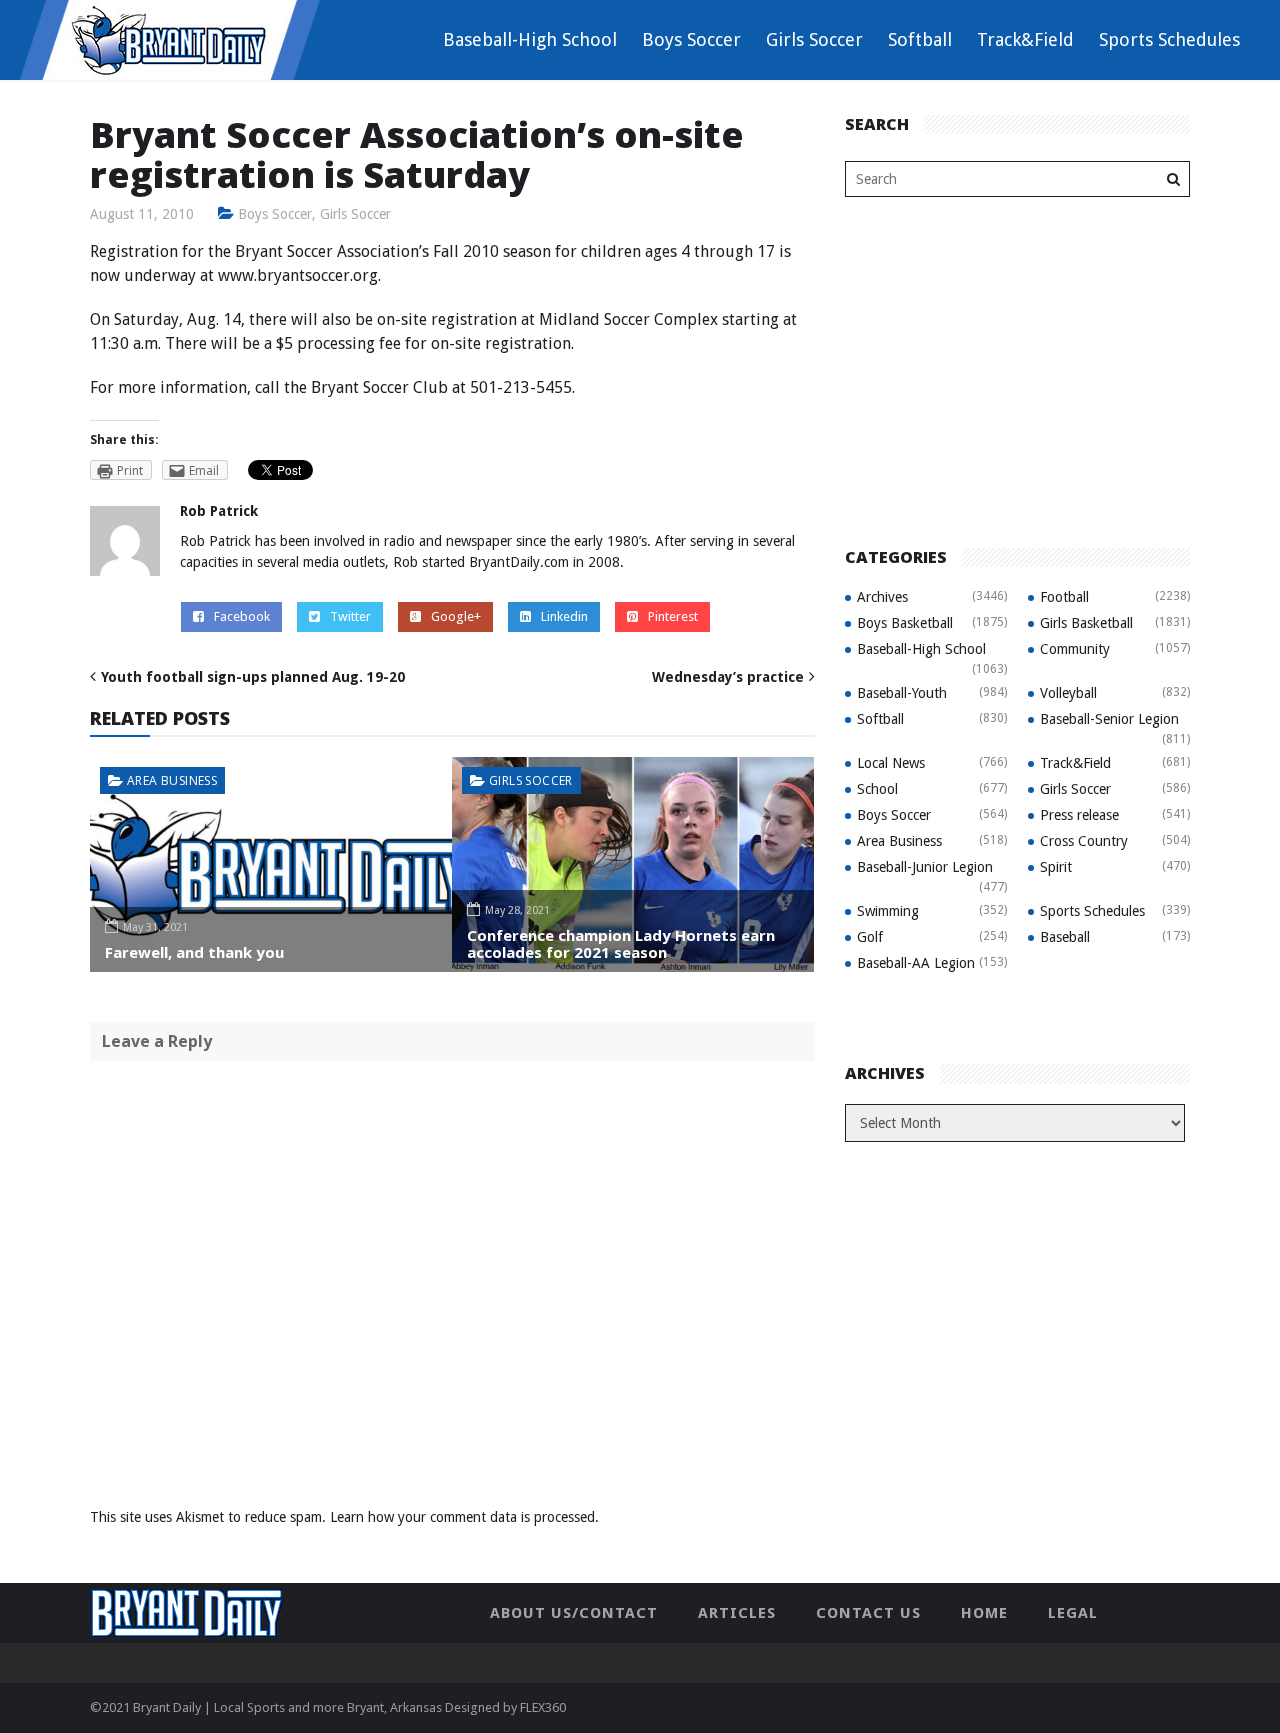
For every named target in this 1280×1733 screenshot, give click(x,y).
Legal (1073, 1613)
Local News (891, 763)
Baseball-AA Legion (916, 963)
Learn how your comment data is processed (462, 1517)
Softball (920, 39)
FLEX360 (543, 1707)
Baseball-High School (530, 39)
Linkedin (564, 616)
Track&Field (1025, 39)
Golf (870, 937)
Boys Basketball (905, 623)
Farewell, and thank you (194, 952)
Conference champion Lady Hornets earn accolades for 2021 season (621, 943)
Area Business (172, 780)
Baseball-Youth (902, 693)
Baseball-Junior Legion (925, 867)
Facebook (242, 616)
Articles (737, 1613)
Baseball (1065, 937)
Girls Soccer (814, 39)
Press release (1079, 815)
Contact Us (868, 1613)
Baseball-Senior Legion (1109, 719)
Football (1064, 597)
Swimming (888, 911)
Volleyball (1068, 693)
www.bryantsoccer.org (298, 275)
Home (984, 1613)
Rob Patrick (219, 511)
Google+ (456, 616)
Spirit (1056, 867)
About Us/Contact (574, 1613)
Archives (882, 597)
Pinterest (673, 616)
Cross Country (1084, 841)
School (877, 789)
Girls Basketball (1086, 623)
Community (1075, 649)
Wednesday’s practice (728, 677)
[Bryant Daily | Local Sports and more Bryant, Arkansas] (170, 39)
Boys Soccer (691, 39)
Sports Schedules (1169, 39)
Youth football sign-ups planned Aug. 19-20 (253, 677)
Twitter (350, 616)
